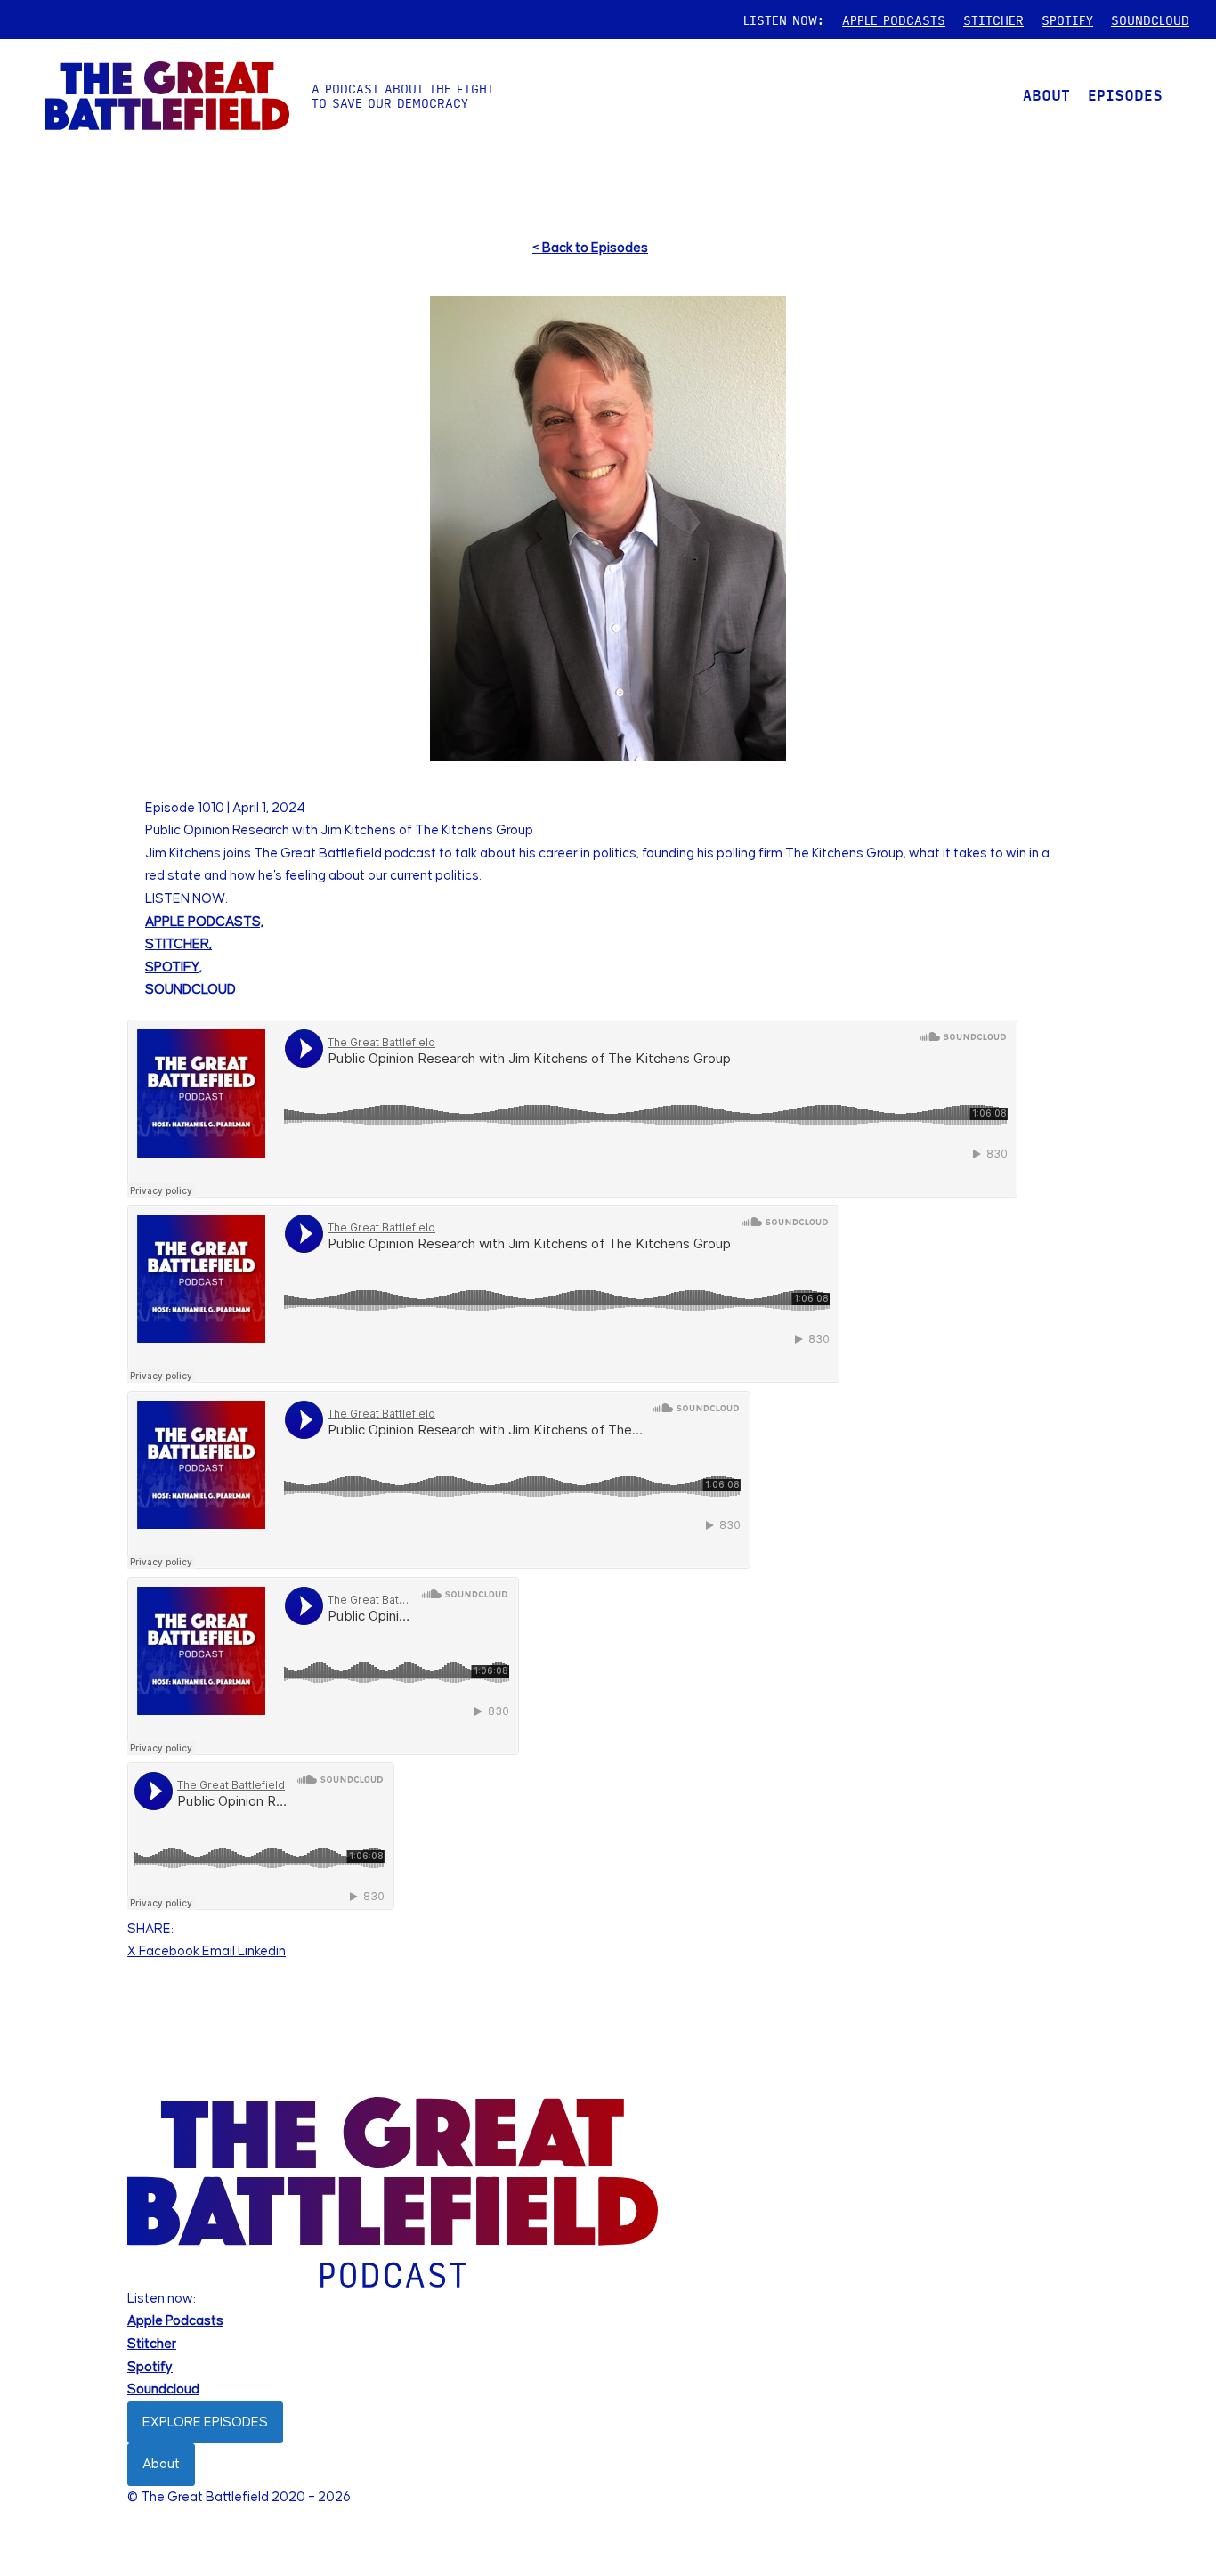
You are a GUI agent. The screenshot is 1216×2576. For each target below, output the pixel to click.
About (161, 2464)
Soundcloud (163, 2389)
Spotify (150, 2367)
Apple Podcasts (175, 2321)
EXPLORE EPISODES (205, 2422)
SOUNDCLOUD (1150, 20)
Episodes (1125, 95)
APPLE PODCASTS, (204, 922)
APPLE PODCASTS (894, 20)
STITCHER (993, 20)
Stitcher (152, 2344)
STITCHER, (178, 944)
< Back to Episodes (590, 248)
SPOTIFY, (174, 967)
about (1046, 95)
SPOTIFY (1067, 20)
